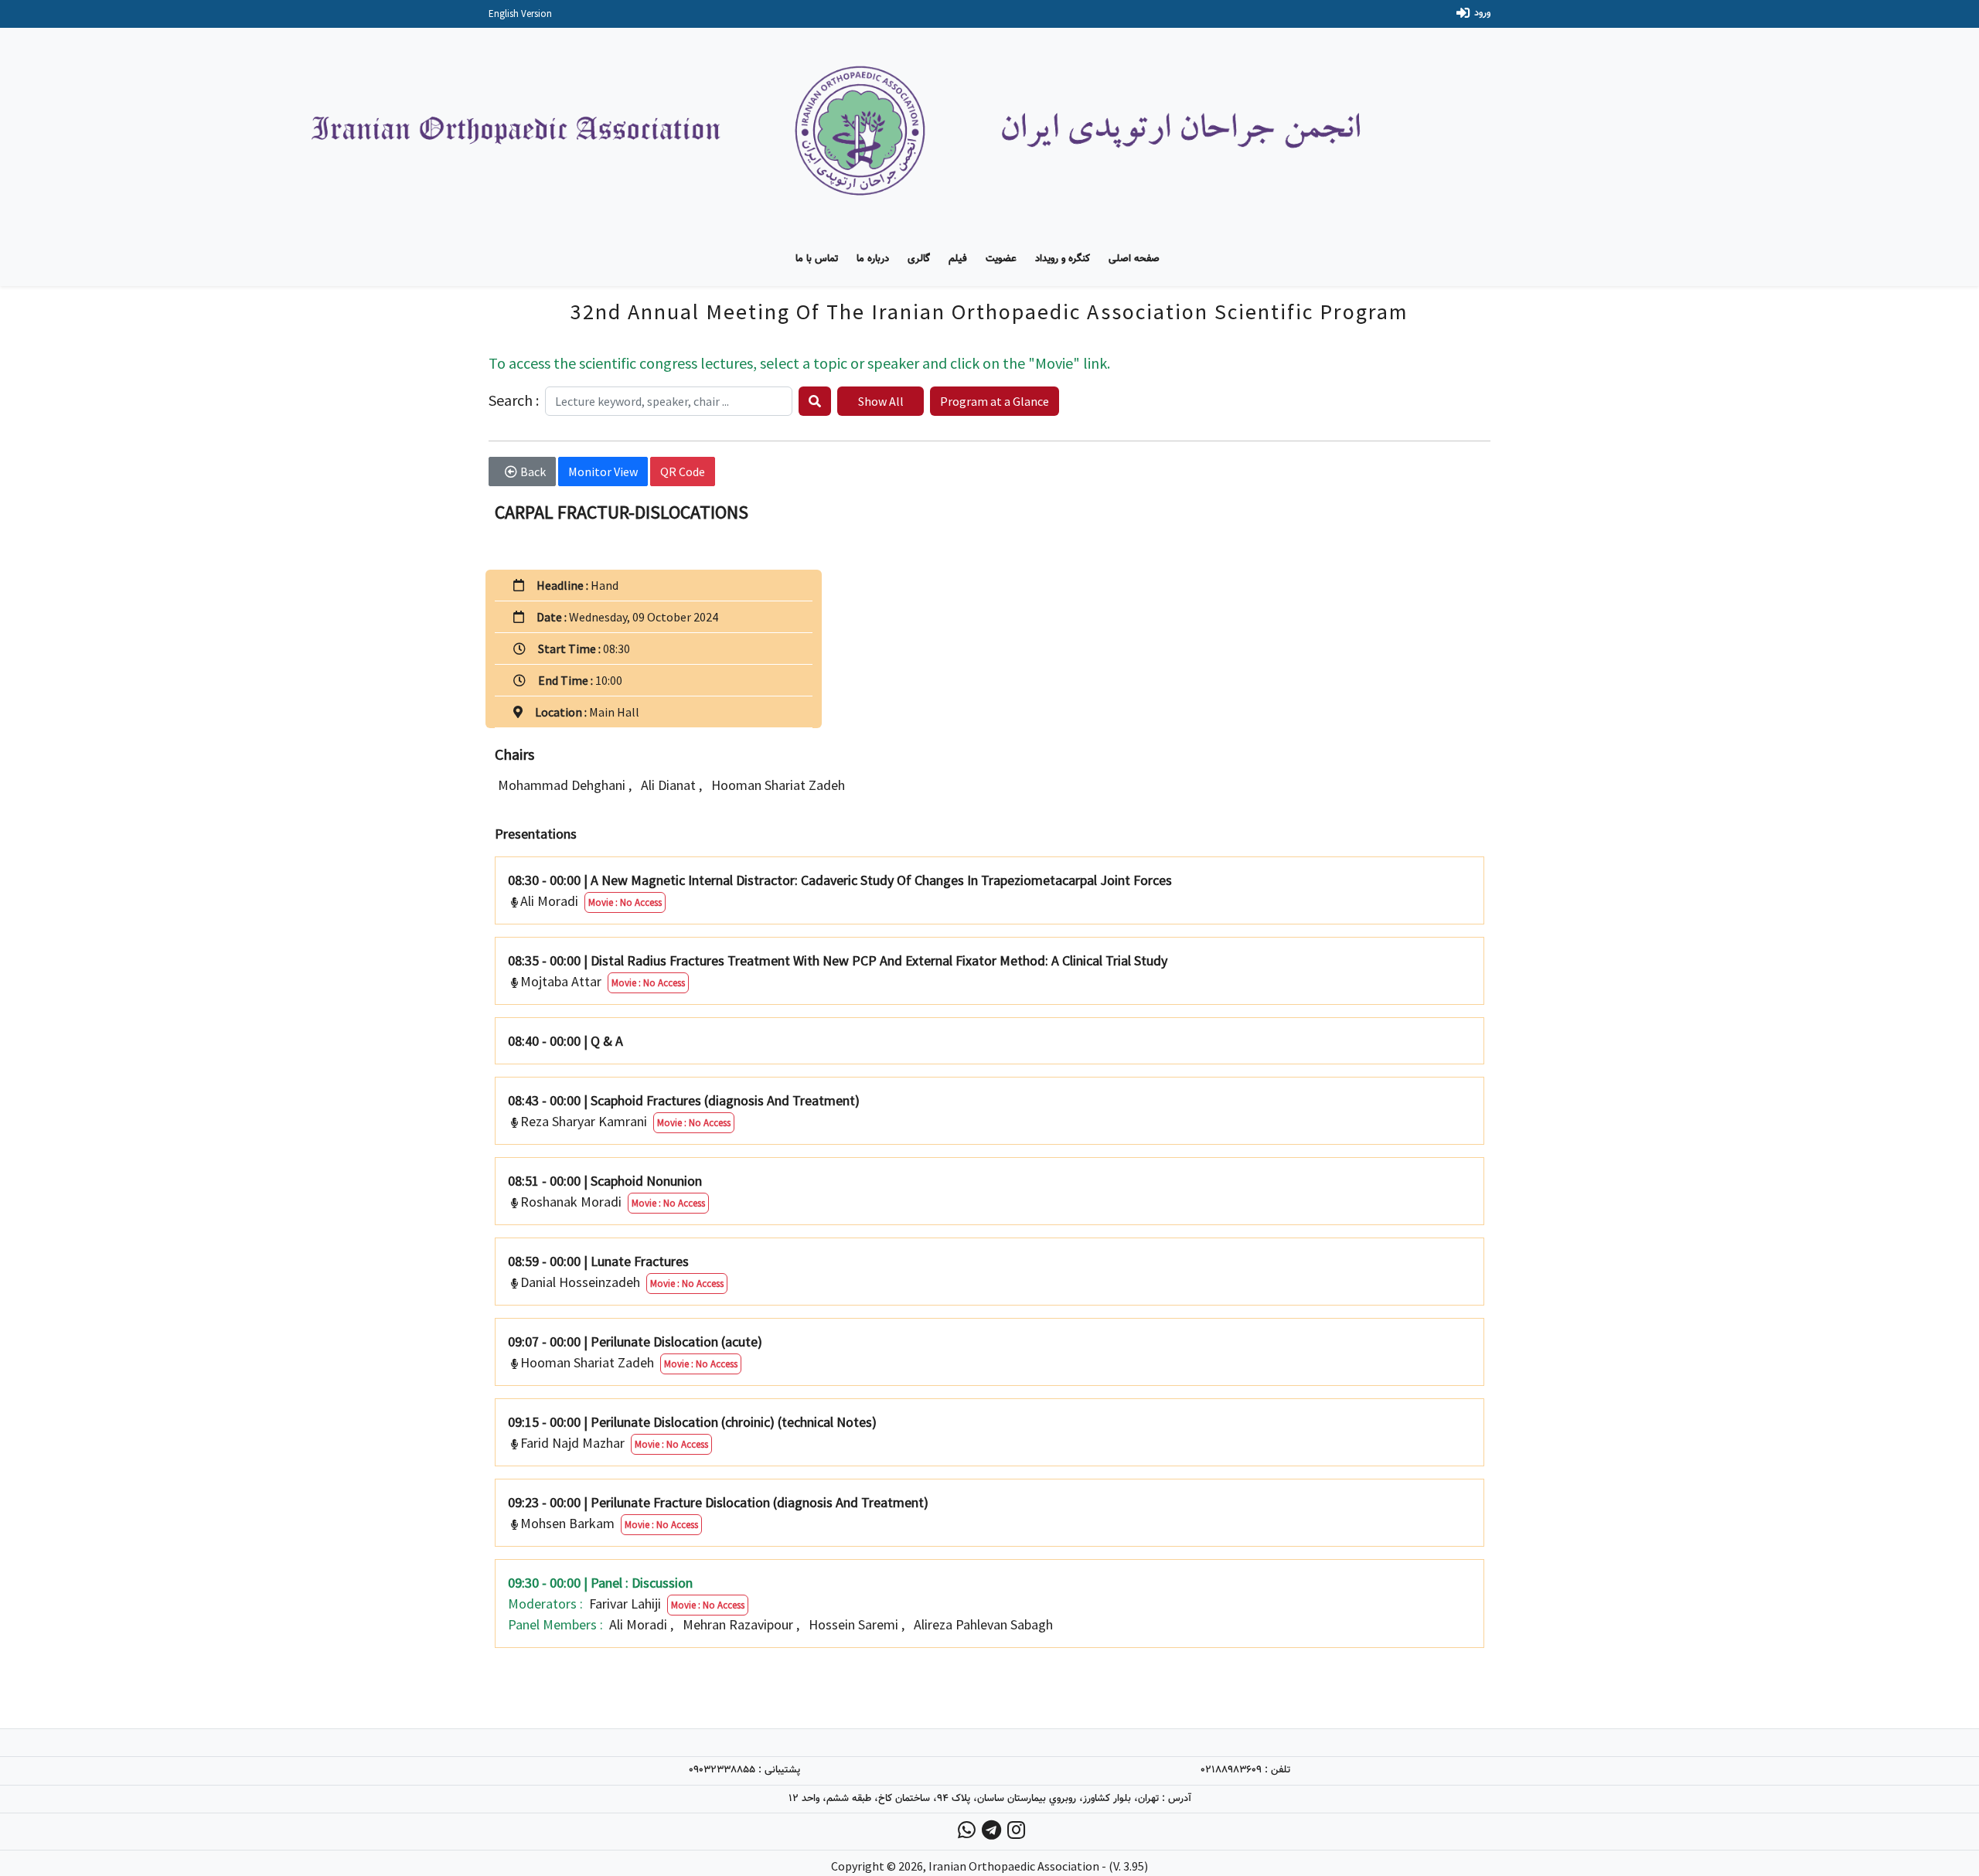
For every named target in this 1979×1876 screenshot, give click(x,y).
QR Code (683, 472)
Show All (881, 401)
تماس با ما (817, 259)
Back (533, 472)
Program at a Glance (995, 401)
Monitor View (603, 472)
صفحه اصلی (1134, 259)
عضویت (1001, 259)
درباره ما (873, 259)
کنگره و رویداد (1063, 259)
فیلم (958, 259)
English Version (520, 14)
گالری (919, 259)
